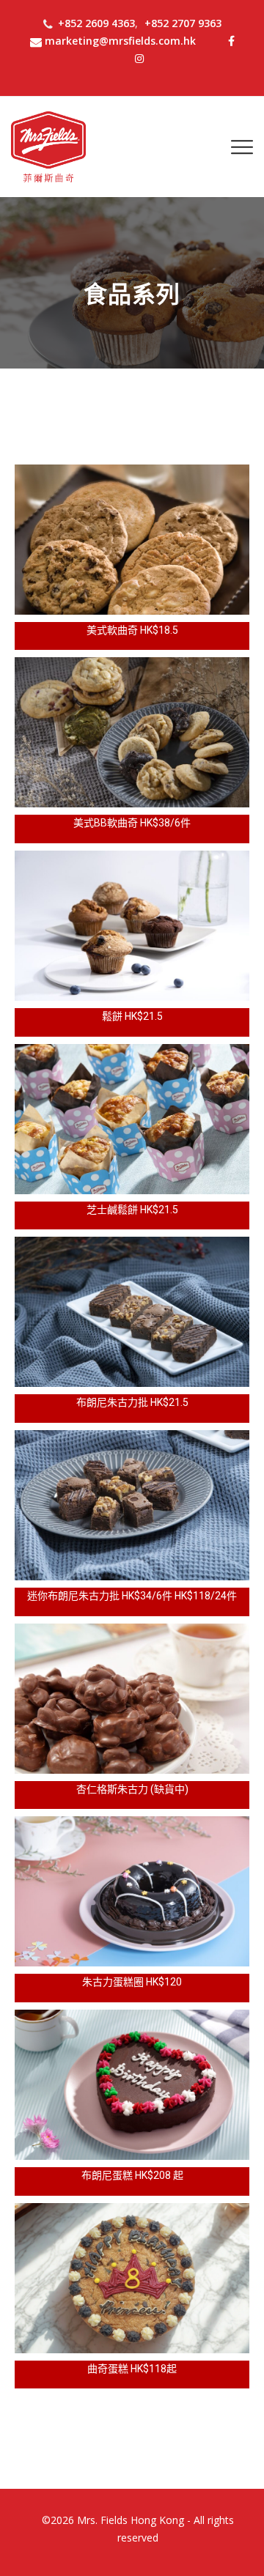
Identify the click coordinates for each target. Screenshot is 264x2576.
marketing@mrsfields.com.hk (120, 41)
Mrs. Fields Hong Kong (131, 2520)
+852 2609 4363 (96, 23)
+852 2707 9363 (183, 23)
